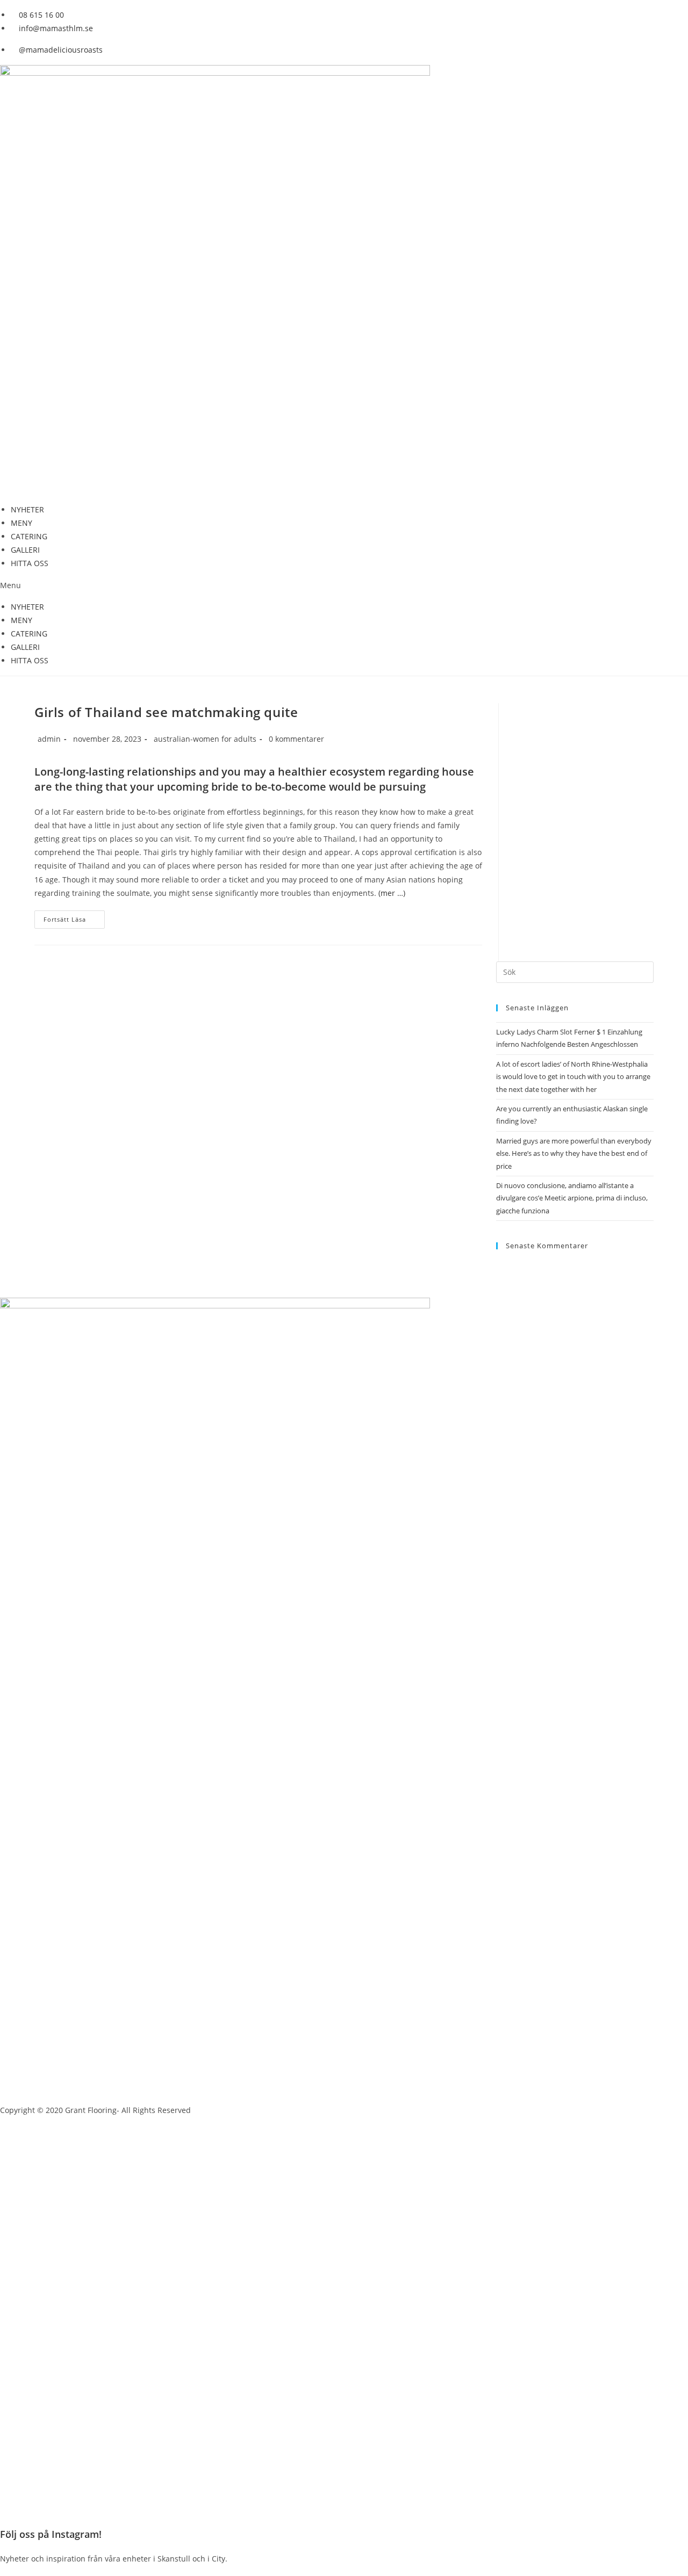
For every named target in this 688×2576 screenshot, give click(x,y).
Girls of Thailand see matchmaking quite (166, 712)
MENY (21, 523)
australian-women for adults (205, 739)
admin (49, 739)
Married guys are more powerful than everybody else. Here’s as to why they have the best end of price (574, 1153)
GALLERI (25, 550)
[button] (344, 585)
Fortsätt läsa (65, 919)
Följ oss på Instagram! (51, 2534)
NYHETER (27, 509)
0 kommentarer (296, 739)
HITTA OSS (30, 563)
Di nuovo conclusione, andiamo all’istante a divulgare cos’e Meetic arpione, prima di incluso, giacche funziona (572, 1198)
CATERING (29, 536)
